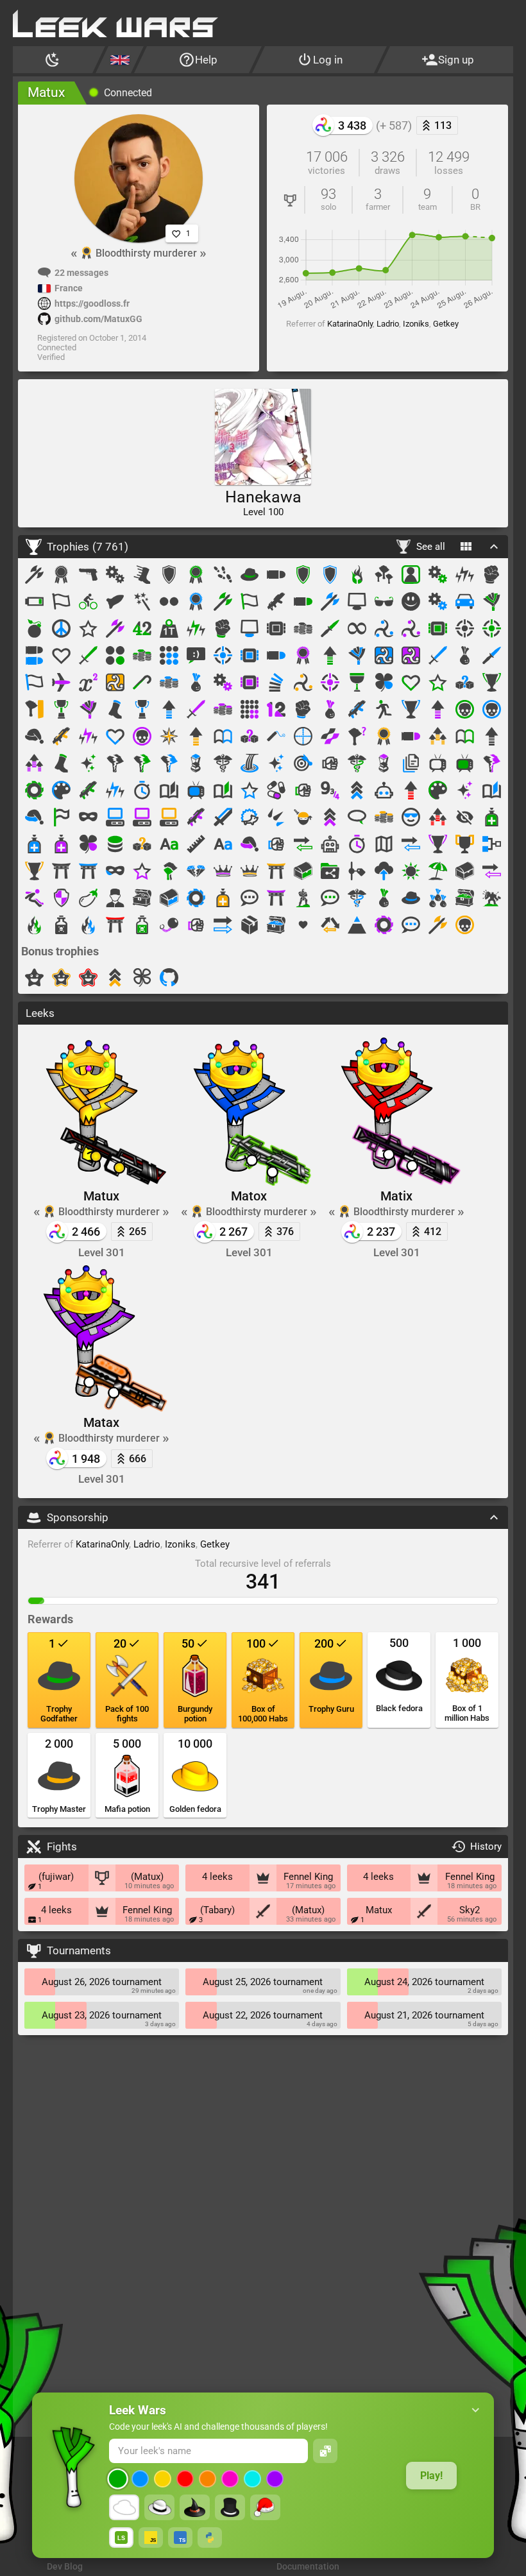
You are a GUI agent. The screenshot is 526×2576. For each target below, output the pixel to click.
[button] (476, 2410)
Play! (431, 2476)
